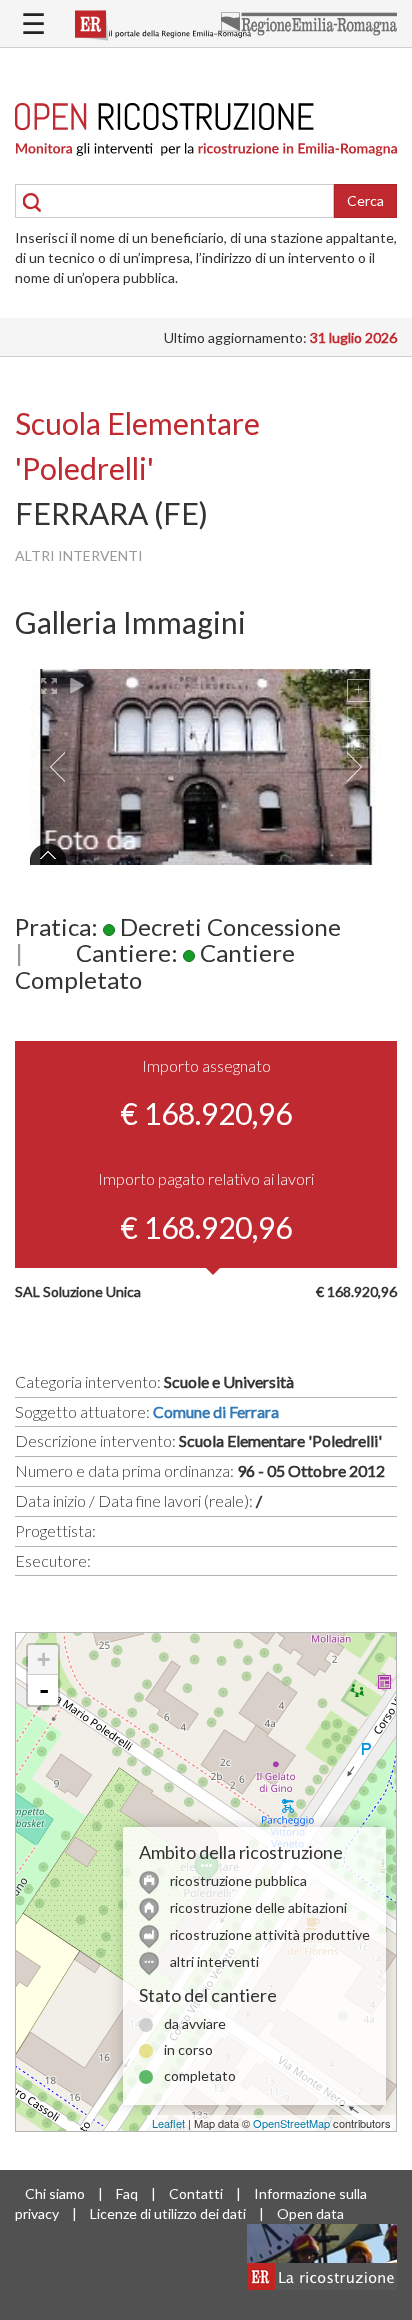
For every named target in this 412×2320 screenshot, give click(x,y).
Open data (310, 2213)
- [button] (44, 1690)
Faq (127, 2193)
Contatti (196, 2193)
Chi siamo (55, 2193)
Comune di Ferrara (216, 1411)
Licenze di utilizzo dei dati (168, 2213)
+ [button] (43, 1659)
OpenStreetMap (291, 2123)
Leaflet (168, 2123)
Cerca (365, 200)
